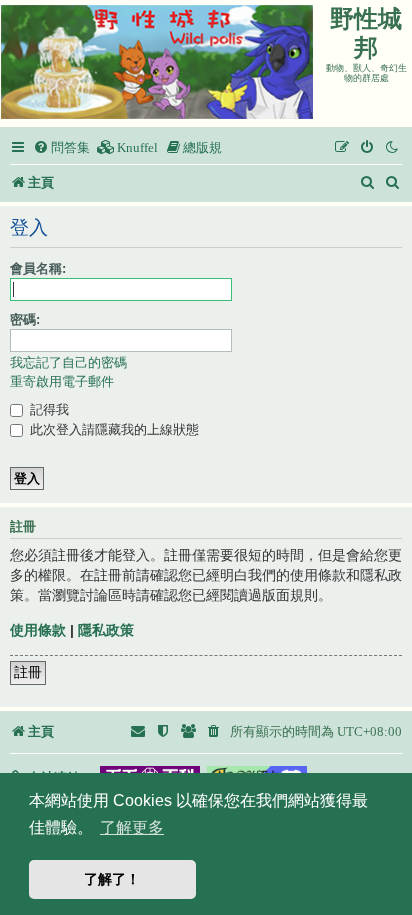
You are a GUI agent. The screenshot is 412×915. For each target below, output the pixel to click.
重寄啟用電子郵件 (62, 381)
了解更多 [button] (132, 827)
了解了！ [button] (112, 879)
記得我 (47, 409)
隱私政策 (106, 630)
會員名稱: (38, 268)
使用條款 (38, 630)
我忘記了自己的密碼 (68, 362)
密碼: (25, 319)
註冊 (28, 672)
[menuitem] (61, 147)
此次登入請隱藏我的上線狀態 (112, 429)
